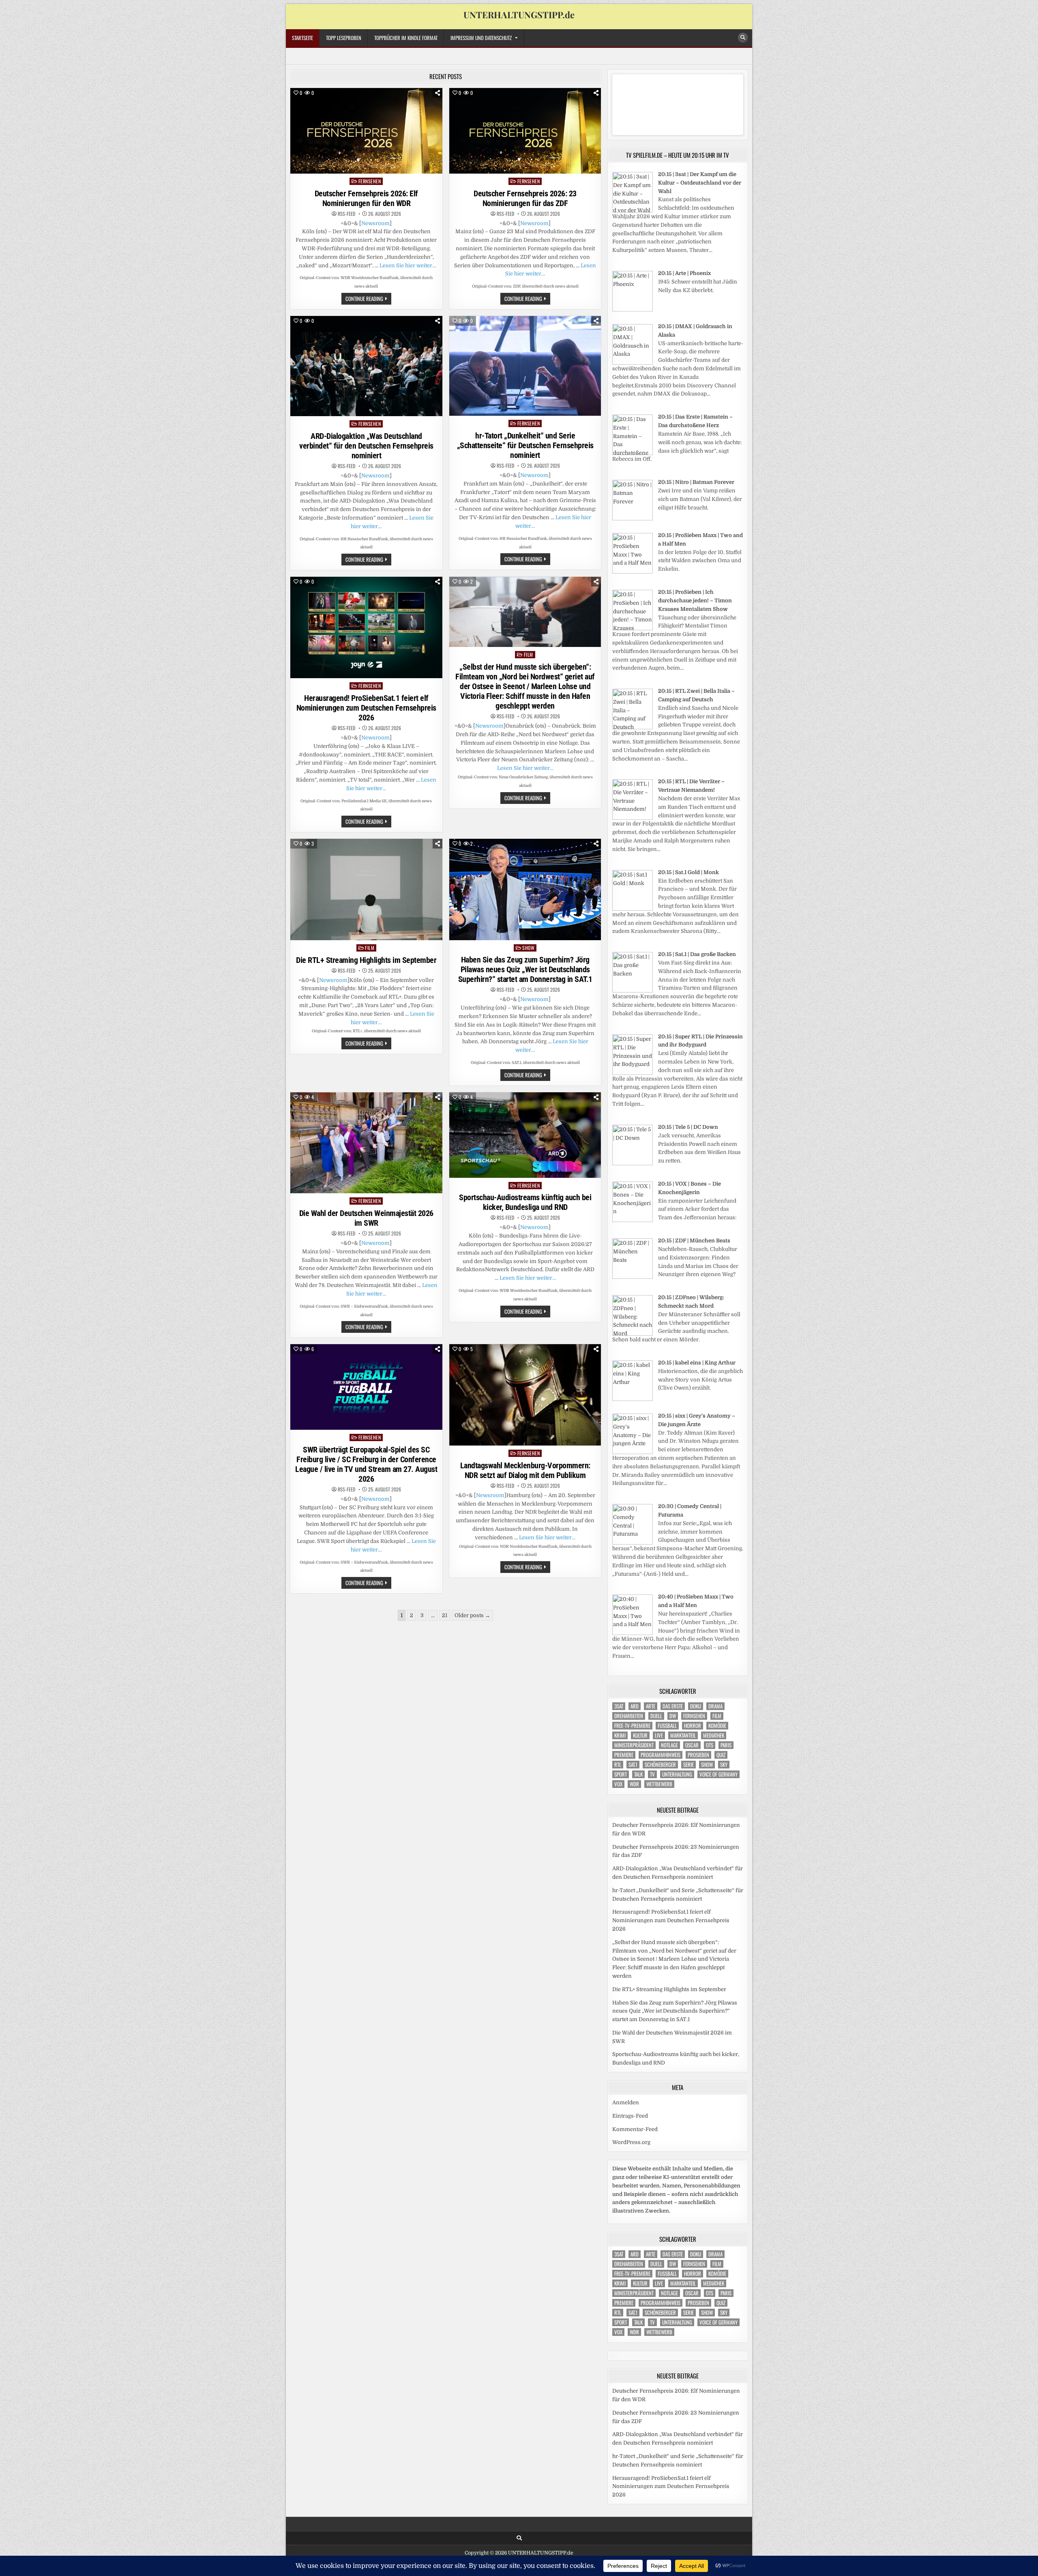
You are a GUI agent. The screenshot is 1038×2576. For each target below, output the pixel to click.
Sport (621, 1774)
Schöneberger (660, 1765)
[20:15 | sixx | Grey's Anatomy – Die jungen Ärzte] (633, 1452)
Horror (693, 1726)
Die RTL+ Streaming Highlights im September (366, 960)
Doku (696, 1706)
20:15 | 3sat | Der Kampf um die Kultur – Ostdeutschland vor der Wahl (700, 183)
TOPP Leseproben (344, 38)
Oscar (692, 1745)
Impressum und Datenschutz (481, 38)
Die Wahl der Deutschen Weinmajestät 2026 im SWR (366, 1218)
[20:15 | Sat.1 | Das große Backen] (633, 991)
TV (652, 1774)
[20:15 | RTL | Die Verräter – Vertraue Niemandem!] (633, 818)
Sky (724, 1765)
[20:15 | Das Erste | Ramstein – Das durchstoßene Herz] (633, 453)
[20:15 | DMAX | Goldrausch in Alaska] (633, 363)
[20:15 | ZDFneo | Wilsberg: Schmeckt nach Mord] (633, 1334)
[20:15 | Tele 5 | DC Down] (633, 1163)
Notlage (669, 1745)
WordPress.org (631, 2142)
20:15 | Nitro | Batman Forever (696, 482)
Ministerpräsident (634, 1745)
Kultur (640, 1735)
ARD (635, 1706)
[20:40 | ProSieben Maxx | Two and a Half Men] (633, 1633)
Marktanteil (683, 1735)
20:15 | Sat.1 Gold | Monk (688, 872)
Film (529, 654)
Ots (710, 1745)
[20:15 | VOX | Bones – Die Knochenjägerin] (633, 1220)
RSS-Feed (346, 214)
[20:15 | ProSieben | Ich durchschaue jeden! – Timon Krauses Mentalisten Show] (633, 628)
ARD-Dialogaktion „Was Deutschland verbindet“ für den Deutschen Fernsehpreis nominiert (366, 446)
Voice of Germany (718, 1774)
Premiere (624, 1755)
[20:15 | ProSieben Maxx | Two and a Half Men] (633, 572)
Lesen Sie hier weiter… (408, 265)
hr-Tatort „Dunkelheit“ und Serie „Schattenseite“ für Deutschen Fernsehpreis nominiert (525, 445)
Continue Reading (368, 299)
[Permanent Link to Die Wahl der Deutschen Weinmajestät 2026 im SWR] (366, 1143)
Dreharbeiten (629, 1716)
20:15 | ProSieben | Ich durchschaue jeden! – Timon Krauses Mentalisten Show (695, 600)
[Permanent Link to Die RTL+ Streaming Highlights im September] (366, 889)
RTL (618, 1765)
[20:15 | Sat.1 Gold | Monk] (633, 909)
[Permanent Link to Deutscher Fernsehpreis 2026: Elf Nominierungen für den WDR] (366, 131)
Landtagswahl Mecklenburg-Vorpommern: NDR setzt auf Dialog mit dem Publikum (525, 1470)
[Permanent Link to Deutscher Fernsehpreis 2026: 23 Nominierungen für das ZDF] (525, 131)
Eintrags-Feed (630, 2116)
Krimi (620, 1735)
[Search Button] (743, 38)
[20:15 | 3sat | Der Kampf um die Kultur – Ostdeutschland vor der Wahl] (633, 211)
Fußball (667, 1726)
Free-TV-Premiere (632, 1726)
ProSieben (698, 1755)
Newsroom (375, 223)
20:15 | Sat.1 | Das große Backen (697, 954)
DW (673, 1716)
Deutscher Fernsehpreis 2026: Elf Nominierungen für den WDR (366, 198)
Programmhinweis (661, 1755)
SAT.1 (633, 1765)
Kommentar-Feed (635, 2129)
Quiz (721, 1755)
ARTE (651, 1706)
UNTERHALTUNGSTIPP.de (519, 15)
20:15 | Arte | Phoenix (684, 273)
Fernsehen (370, 181)
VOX (618, 1784)
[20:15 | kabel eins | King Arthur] (633, 1399)
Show (528, 948)
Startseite (302, 38)
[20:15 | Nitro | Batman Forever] (633, 519)
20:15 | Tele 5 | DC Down (688, 1127)
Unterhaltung (677, 1774)
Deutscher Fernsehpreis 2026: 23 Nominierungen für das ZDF (525, 198)
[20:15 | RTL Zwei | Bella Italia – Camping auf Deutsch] (633, 727)
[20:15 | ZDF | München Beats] (633, 1277)
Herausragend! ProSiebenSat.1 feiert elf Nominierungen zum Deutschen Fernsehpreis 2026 (366, 708)
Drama (715, 1706)
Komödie (717, 1726)
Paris (726, 1745)
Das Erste (673, 1706)
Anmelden (626, 2102)
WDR (634, 1784)
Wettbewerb (659, 1784)
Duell (656, 1716)
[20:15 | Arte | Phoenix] (633, 310)
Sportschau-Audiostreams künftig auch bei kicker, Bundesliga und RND (525, 1202)
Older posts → (472, 1615)
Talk (638, 1774)
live (659, 1735)
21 (445, 1615)
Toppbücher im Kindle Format (406, 38)
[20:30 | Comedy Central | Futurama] (633, 1543)
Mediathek (714, 1735)
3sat (619, 1706)
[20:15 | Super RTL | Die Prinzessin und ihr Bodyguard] (633, 1073)
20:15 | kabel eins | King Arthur (697, 1363)
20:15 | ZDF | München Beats (694, 1241)
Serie (688, 1765)
